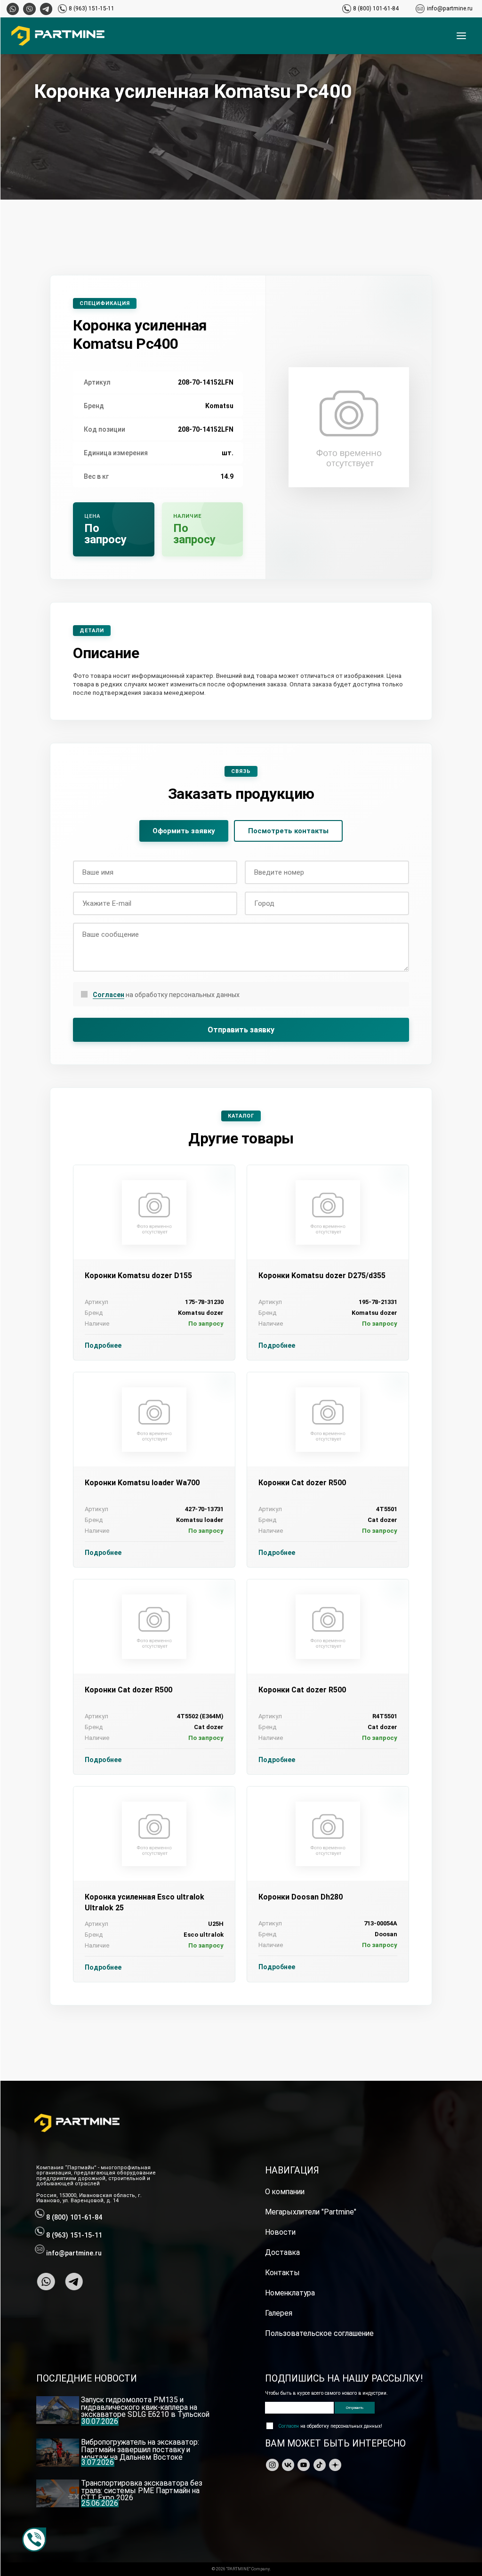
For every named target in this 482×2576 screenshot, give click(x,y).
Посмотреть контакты (288, 831)
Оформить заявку (184, 831)
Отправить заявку (241, 1030)
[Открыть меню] (461, 36)
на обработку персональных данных (166, 995)
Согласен (108, 995)
